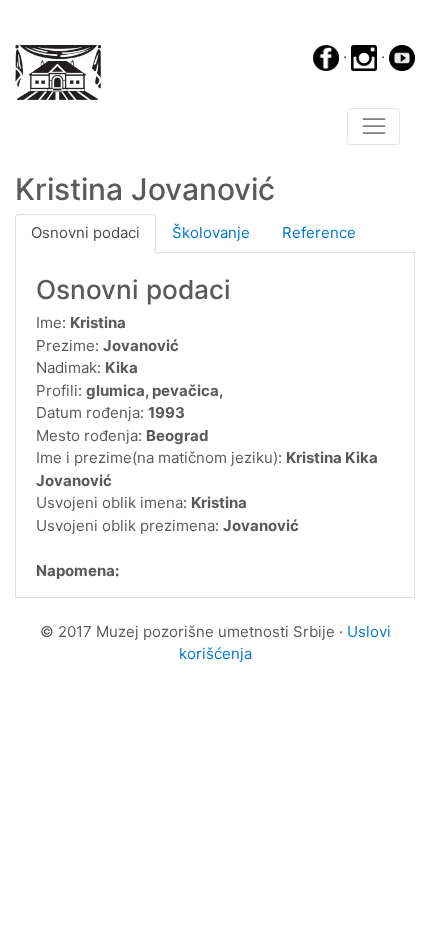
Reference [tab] (319, 232)
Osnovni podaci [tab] (85, 232)
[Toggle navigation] (373, 127)
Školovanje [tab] (211, 232)
